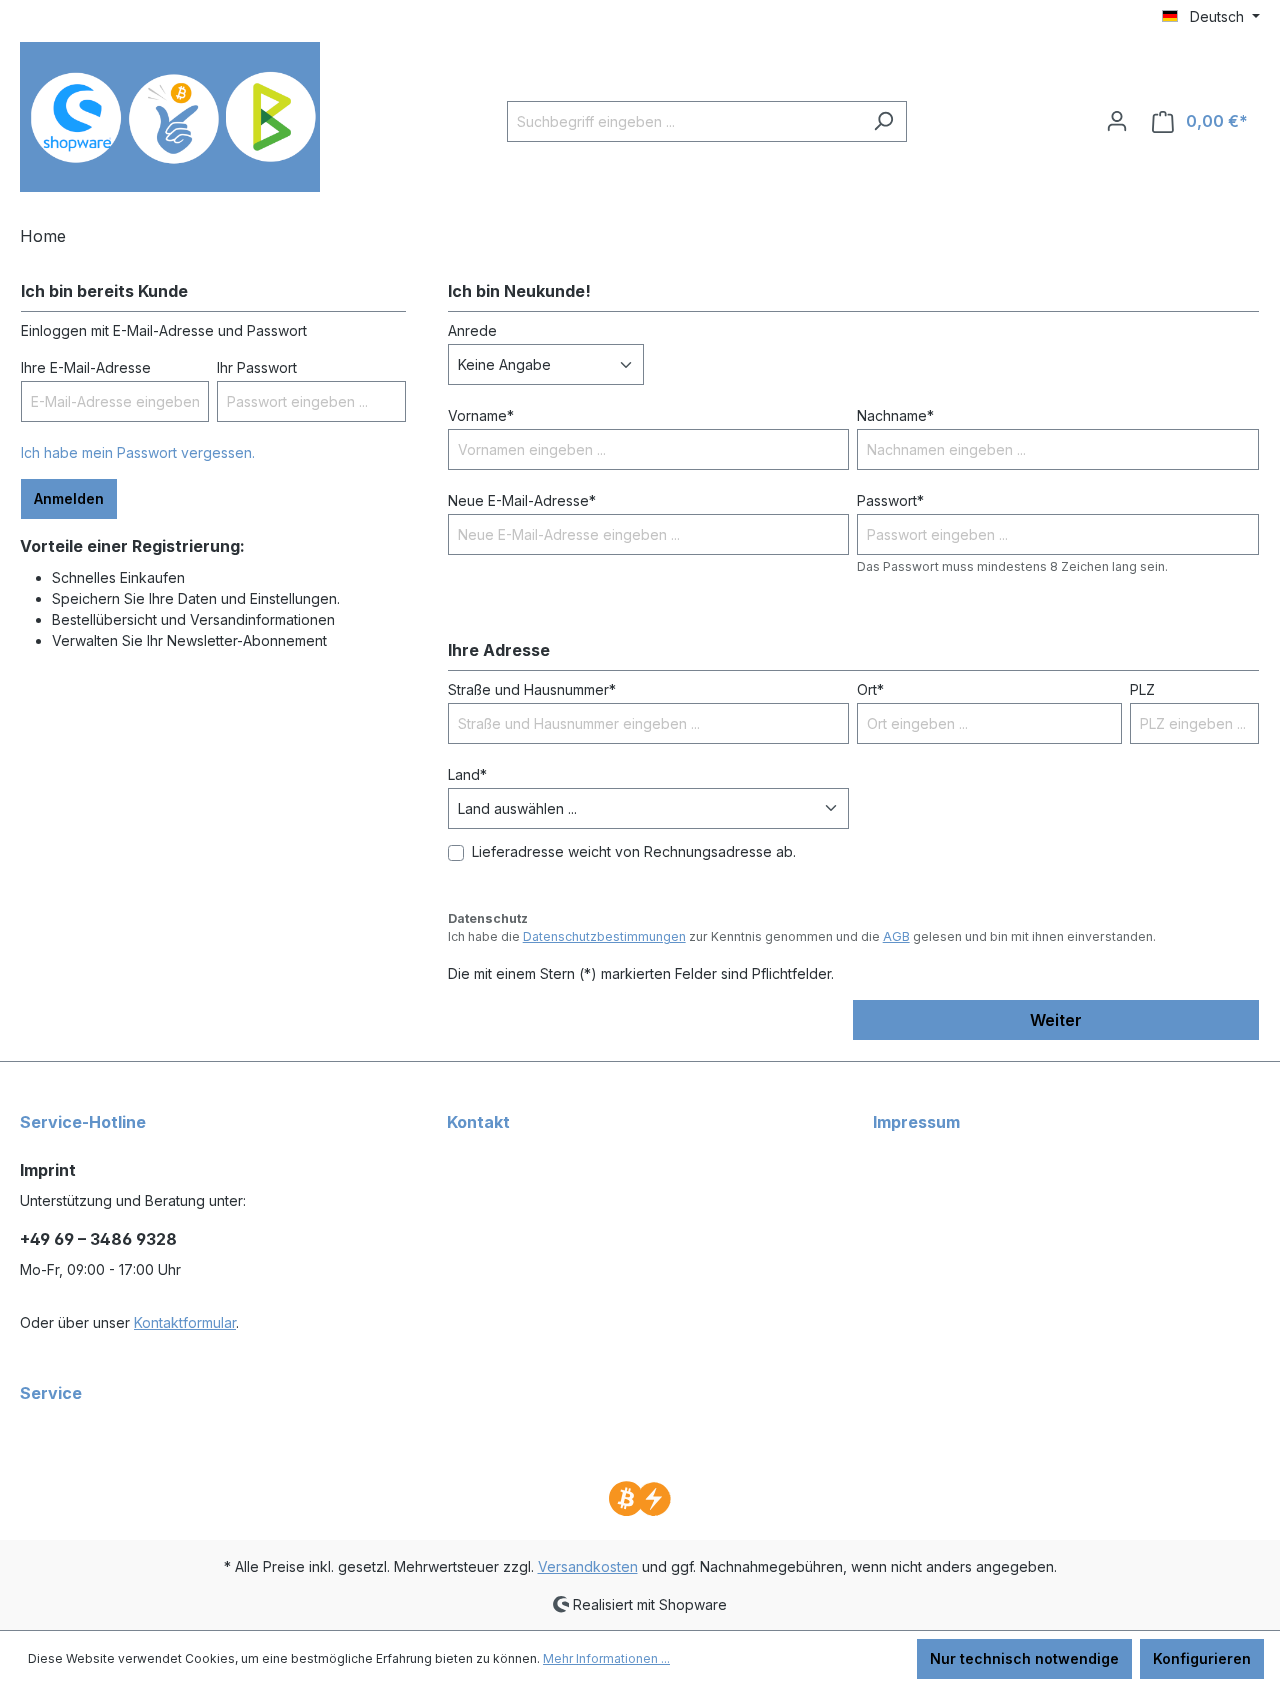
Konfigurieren (1202, 1658)
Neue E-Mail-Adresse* (522, 500)
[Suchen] (883, 121)
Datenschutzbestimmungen (604, 936)
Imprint (48, 1170)
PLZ (1142, 689)
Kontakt (478, 1122)
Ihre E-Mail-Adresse (86, 367)
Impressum (916, 1122)
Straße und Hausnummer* (532, 689)
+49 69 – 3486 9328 (98, 1239)
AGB (896, 936)
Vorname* (481, 415)
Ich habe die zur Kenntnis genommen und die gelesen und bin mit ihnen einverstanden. (802, 936)
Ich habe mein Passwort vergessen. (138, 452)
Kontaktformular (185, 1322)
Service (51, 1393)
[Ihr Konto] (1117, 121)
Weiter (1056, 1020)
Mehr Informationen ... (606, 1658)
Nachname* (895, 415)
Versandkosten (588, 1566)
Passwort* (890, 500)
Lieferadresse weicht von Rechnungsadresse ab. (634, 851)
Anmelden (69, 498)
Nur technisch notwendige (1024, 1658)
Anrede (472, 330)
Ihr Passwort (257, 367)
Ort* (870, 689)
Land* (467, 774)
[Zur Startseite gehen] (170, 117)
